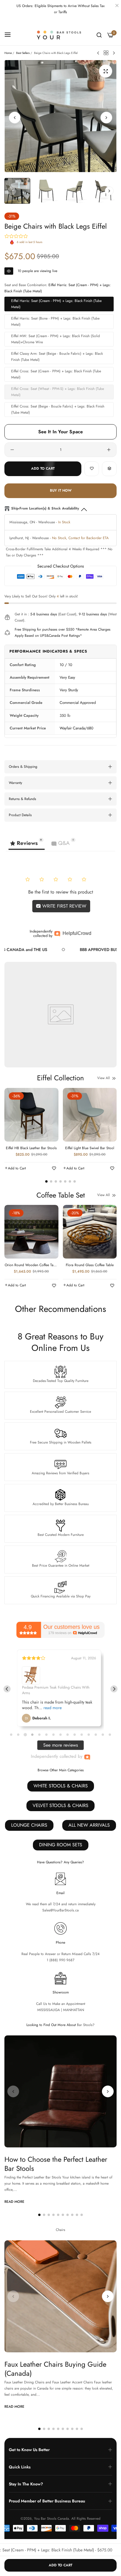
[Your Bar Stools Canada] (61, 35)
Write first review (64, 906)
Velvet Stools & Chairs (60, 1805)
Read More (14, 2202)
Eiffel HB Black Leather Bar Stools (31, 1148)
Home (8, 53)
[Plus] (109, 450)
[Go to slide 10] (75, 1735)
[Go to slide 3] (25, 1735)
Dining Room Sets (61, 1845)
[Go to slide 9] (68, 1735)
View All (104, 1078)
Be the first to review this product (61, 892)
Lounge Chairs (29, 1825)
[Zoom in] (106, 71)
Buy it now (61, 490)
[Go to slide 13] (96, 1735)
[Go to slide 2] (18, 1735)
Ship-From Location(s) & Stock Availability (45, 508)
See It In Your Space (61, 432)
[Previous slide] (7, 1689)
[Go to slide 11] (82, 1735)
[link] (69, 950)
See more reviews (60, 1745)
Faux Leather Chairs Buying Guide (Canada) (55, 2369)
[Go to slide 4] (32, 1734)
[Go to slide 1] (11, 1735)
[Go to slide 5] (39, 1735)
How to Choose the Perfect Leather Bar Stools (56, 2164)
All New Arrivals (89, 1825)
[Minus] (12, 450)
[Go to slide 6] (46, 1735)
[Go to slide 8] (60, 1735)
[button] (106, 118)
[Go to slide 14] (103, 1735)
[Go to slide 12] (89, 1735)
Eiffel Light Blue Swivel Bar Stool (90, 1148)
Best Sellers (23, 53)
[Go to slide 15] (110, 1735)
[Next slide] (114, 1689)
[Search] (99, 35)
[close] (117, 6)
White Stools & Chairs (61, 1786)
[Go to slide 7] (53, 1735)
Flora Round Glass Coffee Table (90, 1265)
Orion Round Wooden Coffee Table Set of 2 (31, 1265)
